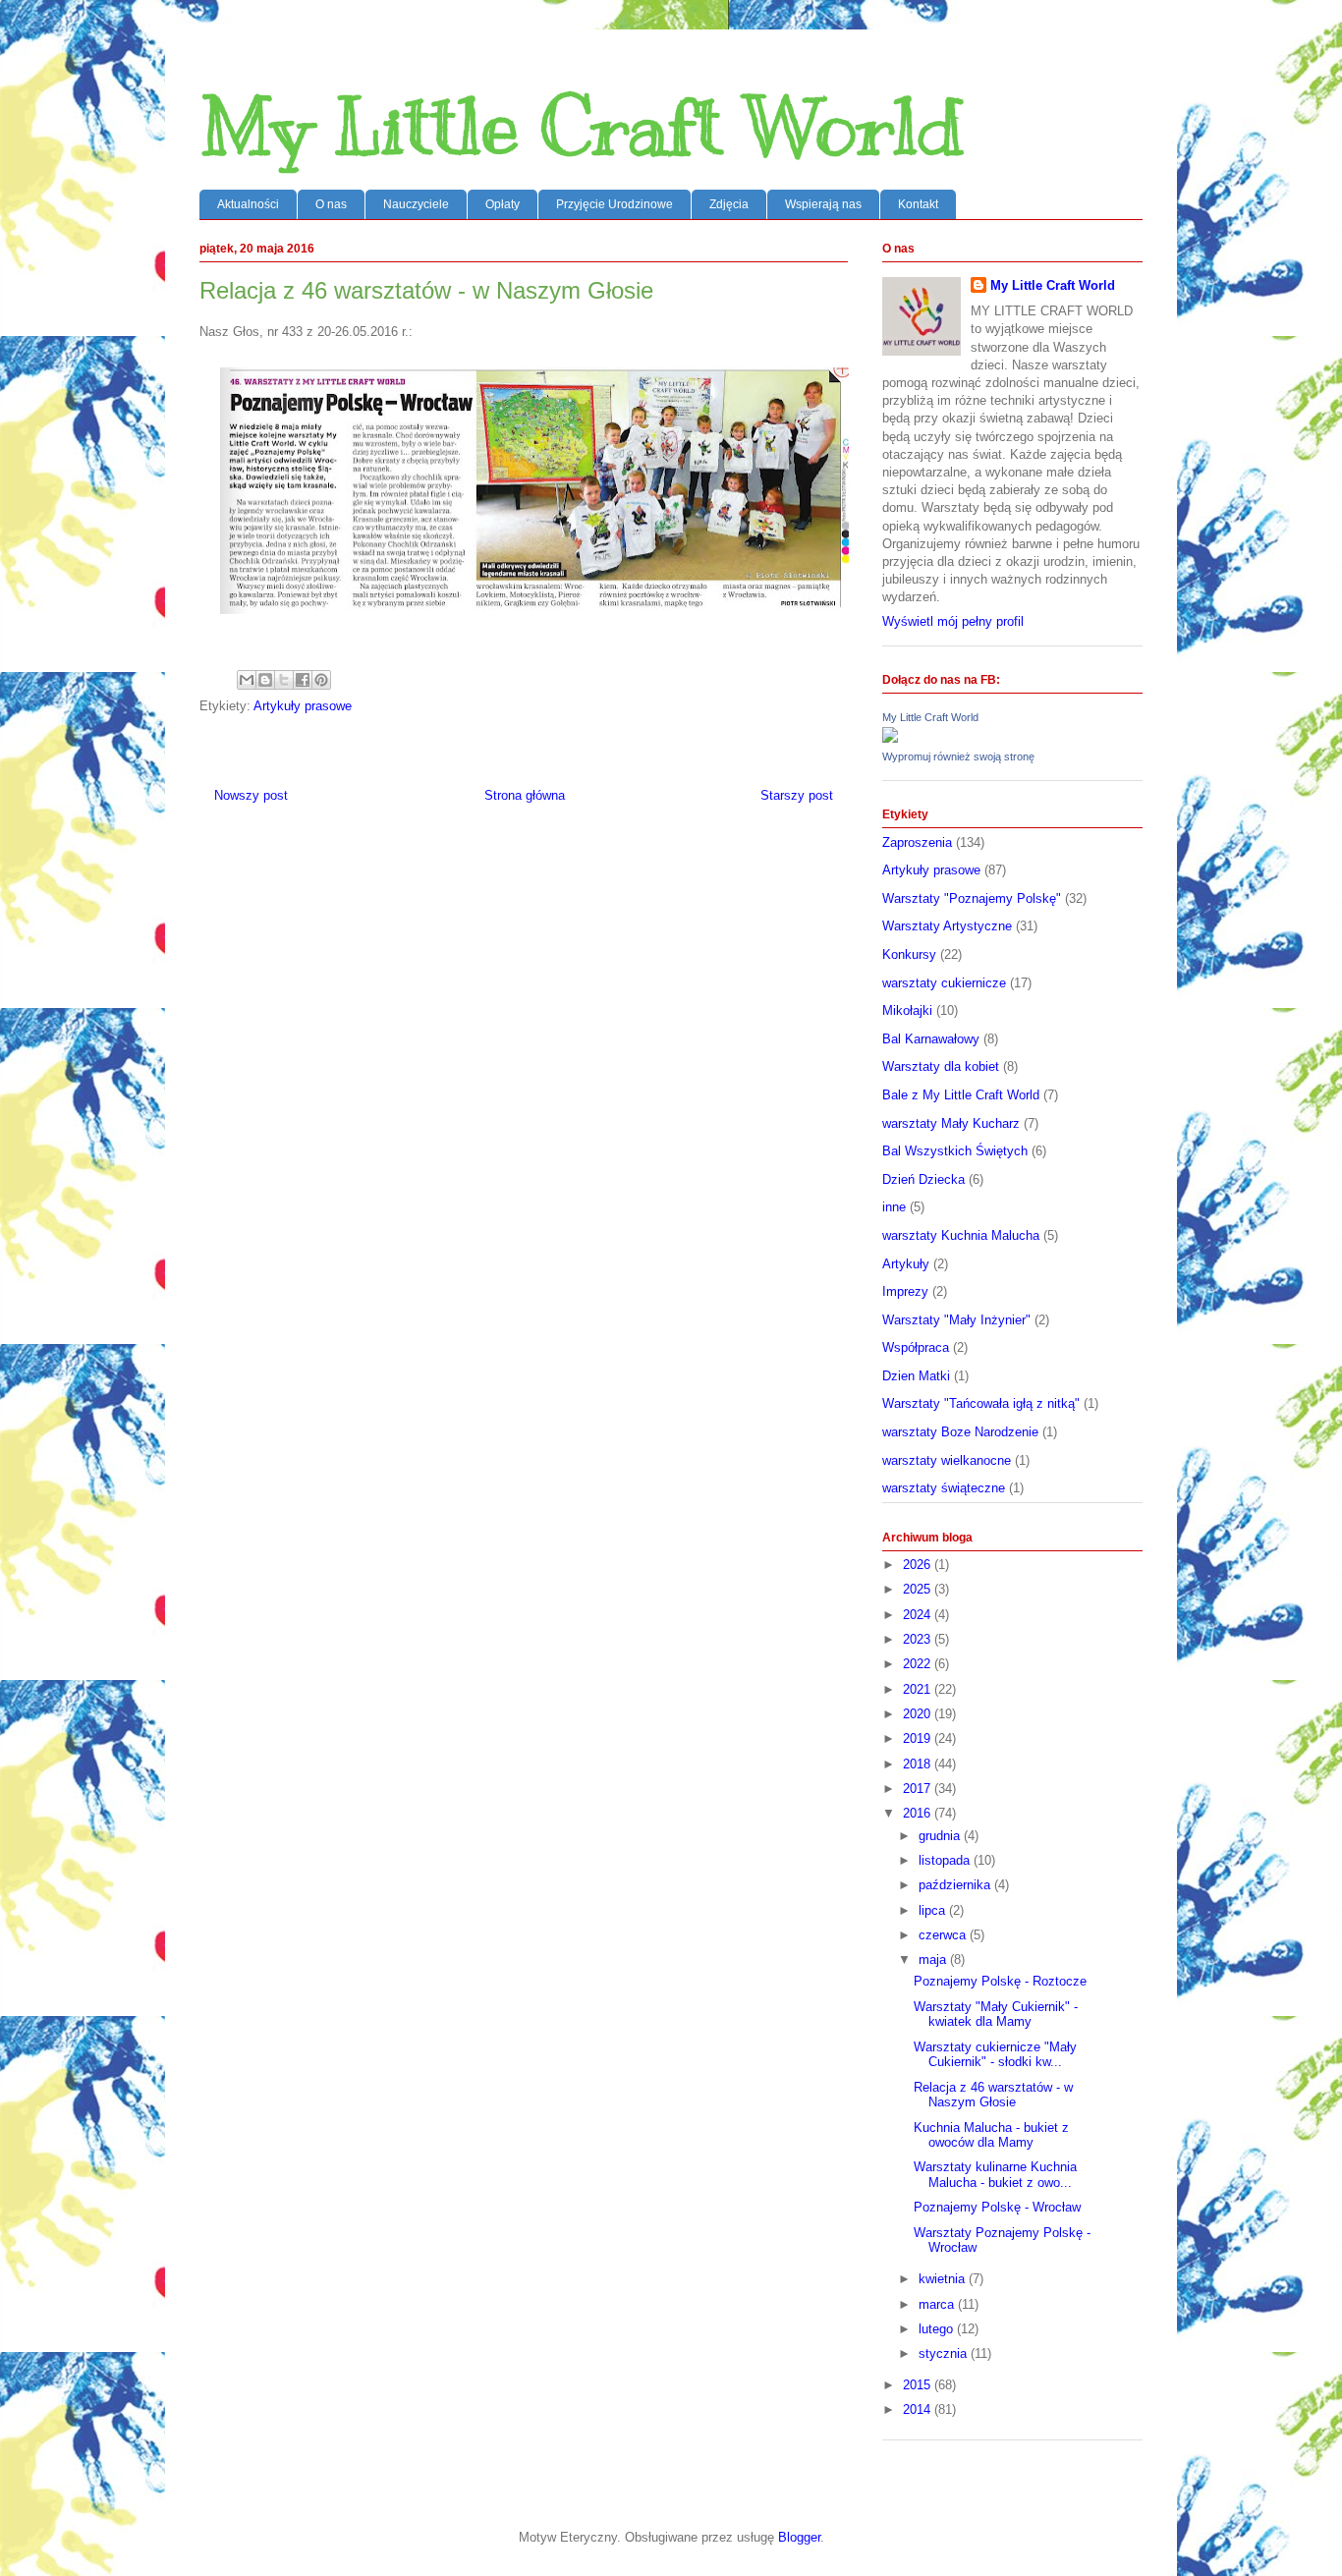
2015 (919, 2385)
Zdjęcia (729, 204)
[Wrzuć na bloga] (265, 680)
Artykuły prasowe (303, 706)
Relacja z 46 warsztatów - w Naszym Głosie (993, 2095)
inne (894, 1207)
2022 (919, 1664)
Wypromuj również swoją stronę (958, 756)
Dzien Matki (916, 1376)
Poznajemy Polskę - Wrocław (997, 2207)
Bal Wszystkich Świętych (955, 1151)
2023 (919, 1639)
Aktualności (248, 204)
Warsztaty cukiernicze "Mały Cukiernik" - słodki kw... (995, 2055)
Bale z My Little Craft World (961, 1095)
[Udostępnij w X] (284, 680)
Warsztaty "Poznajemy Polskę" (972, 898)
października (956, 1885)
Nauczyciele (416, 204)
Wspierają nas (823, 204)
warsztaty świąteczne (944, 1488)
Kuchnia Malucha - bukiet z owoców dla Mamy (991, 2135)
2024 (919, 1615)
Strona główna (525, 795)
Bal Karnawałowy (931, 1039)
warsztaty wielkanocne (947, 1460)
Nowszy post (251, 795)
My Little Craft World (582, 127)
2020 (919, 1714)
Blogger (799, 2537)
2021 (919, 1689)
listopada (946, 1860)
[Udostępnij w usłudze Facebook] (303, 680)
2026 (919, 1565)
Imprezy (905, 1291)
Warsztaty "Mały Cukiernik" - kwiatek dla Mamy (996, 2015)
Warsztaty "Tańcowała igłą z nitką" (981, 1403)
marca (938, 2304)
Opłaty (503, 204)
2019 (919, 1738)
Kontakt (918, 204)
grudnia (941, 1836)
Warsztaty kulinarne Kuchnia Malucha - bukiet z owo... (995, 2175)
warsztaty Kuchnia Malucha (961, 1235)
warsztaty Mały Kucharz (951, 1123)
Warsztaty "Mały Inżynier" (956, 1320)
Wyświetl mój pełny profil (953, 621)
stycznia (945, 2353)
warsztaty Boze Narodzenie (960, 1432)
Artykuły (906, 1264)
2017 (919, 1789)
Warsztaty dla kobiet (941, 1066)
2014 (919, 2409)
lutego (938, 2329)
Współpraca (916, 1347)
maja (934, 1960)
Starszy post (797, 795)
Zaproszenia (917, 842)
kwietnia (944, 2279)
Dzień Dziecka (923, 1179)
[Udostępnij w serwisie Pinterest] (321, 680)
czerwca (944, 1935)
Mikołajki (907, 1010)
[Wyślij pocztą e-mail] (247, 680)
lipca (934, 1910)
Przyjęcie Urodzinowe (615, 204)
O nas (331, 204)
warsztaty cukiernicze (944, 983)
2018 (919, 1764)
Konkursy (909, 954)
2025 (919, 1589)
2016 (919, 1813)
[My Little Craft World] (890, 738)
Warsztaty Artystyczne (947, 926)
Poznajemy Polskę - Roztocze (1000, 1981)
